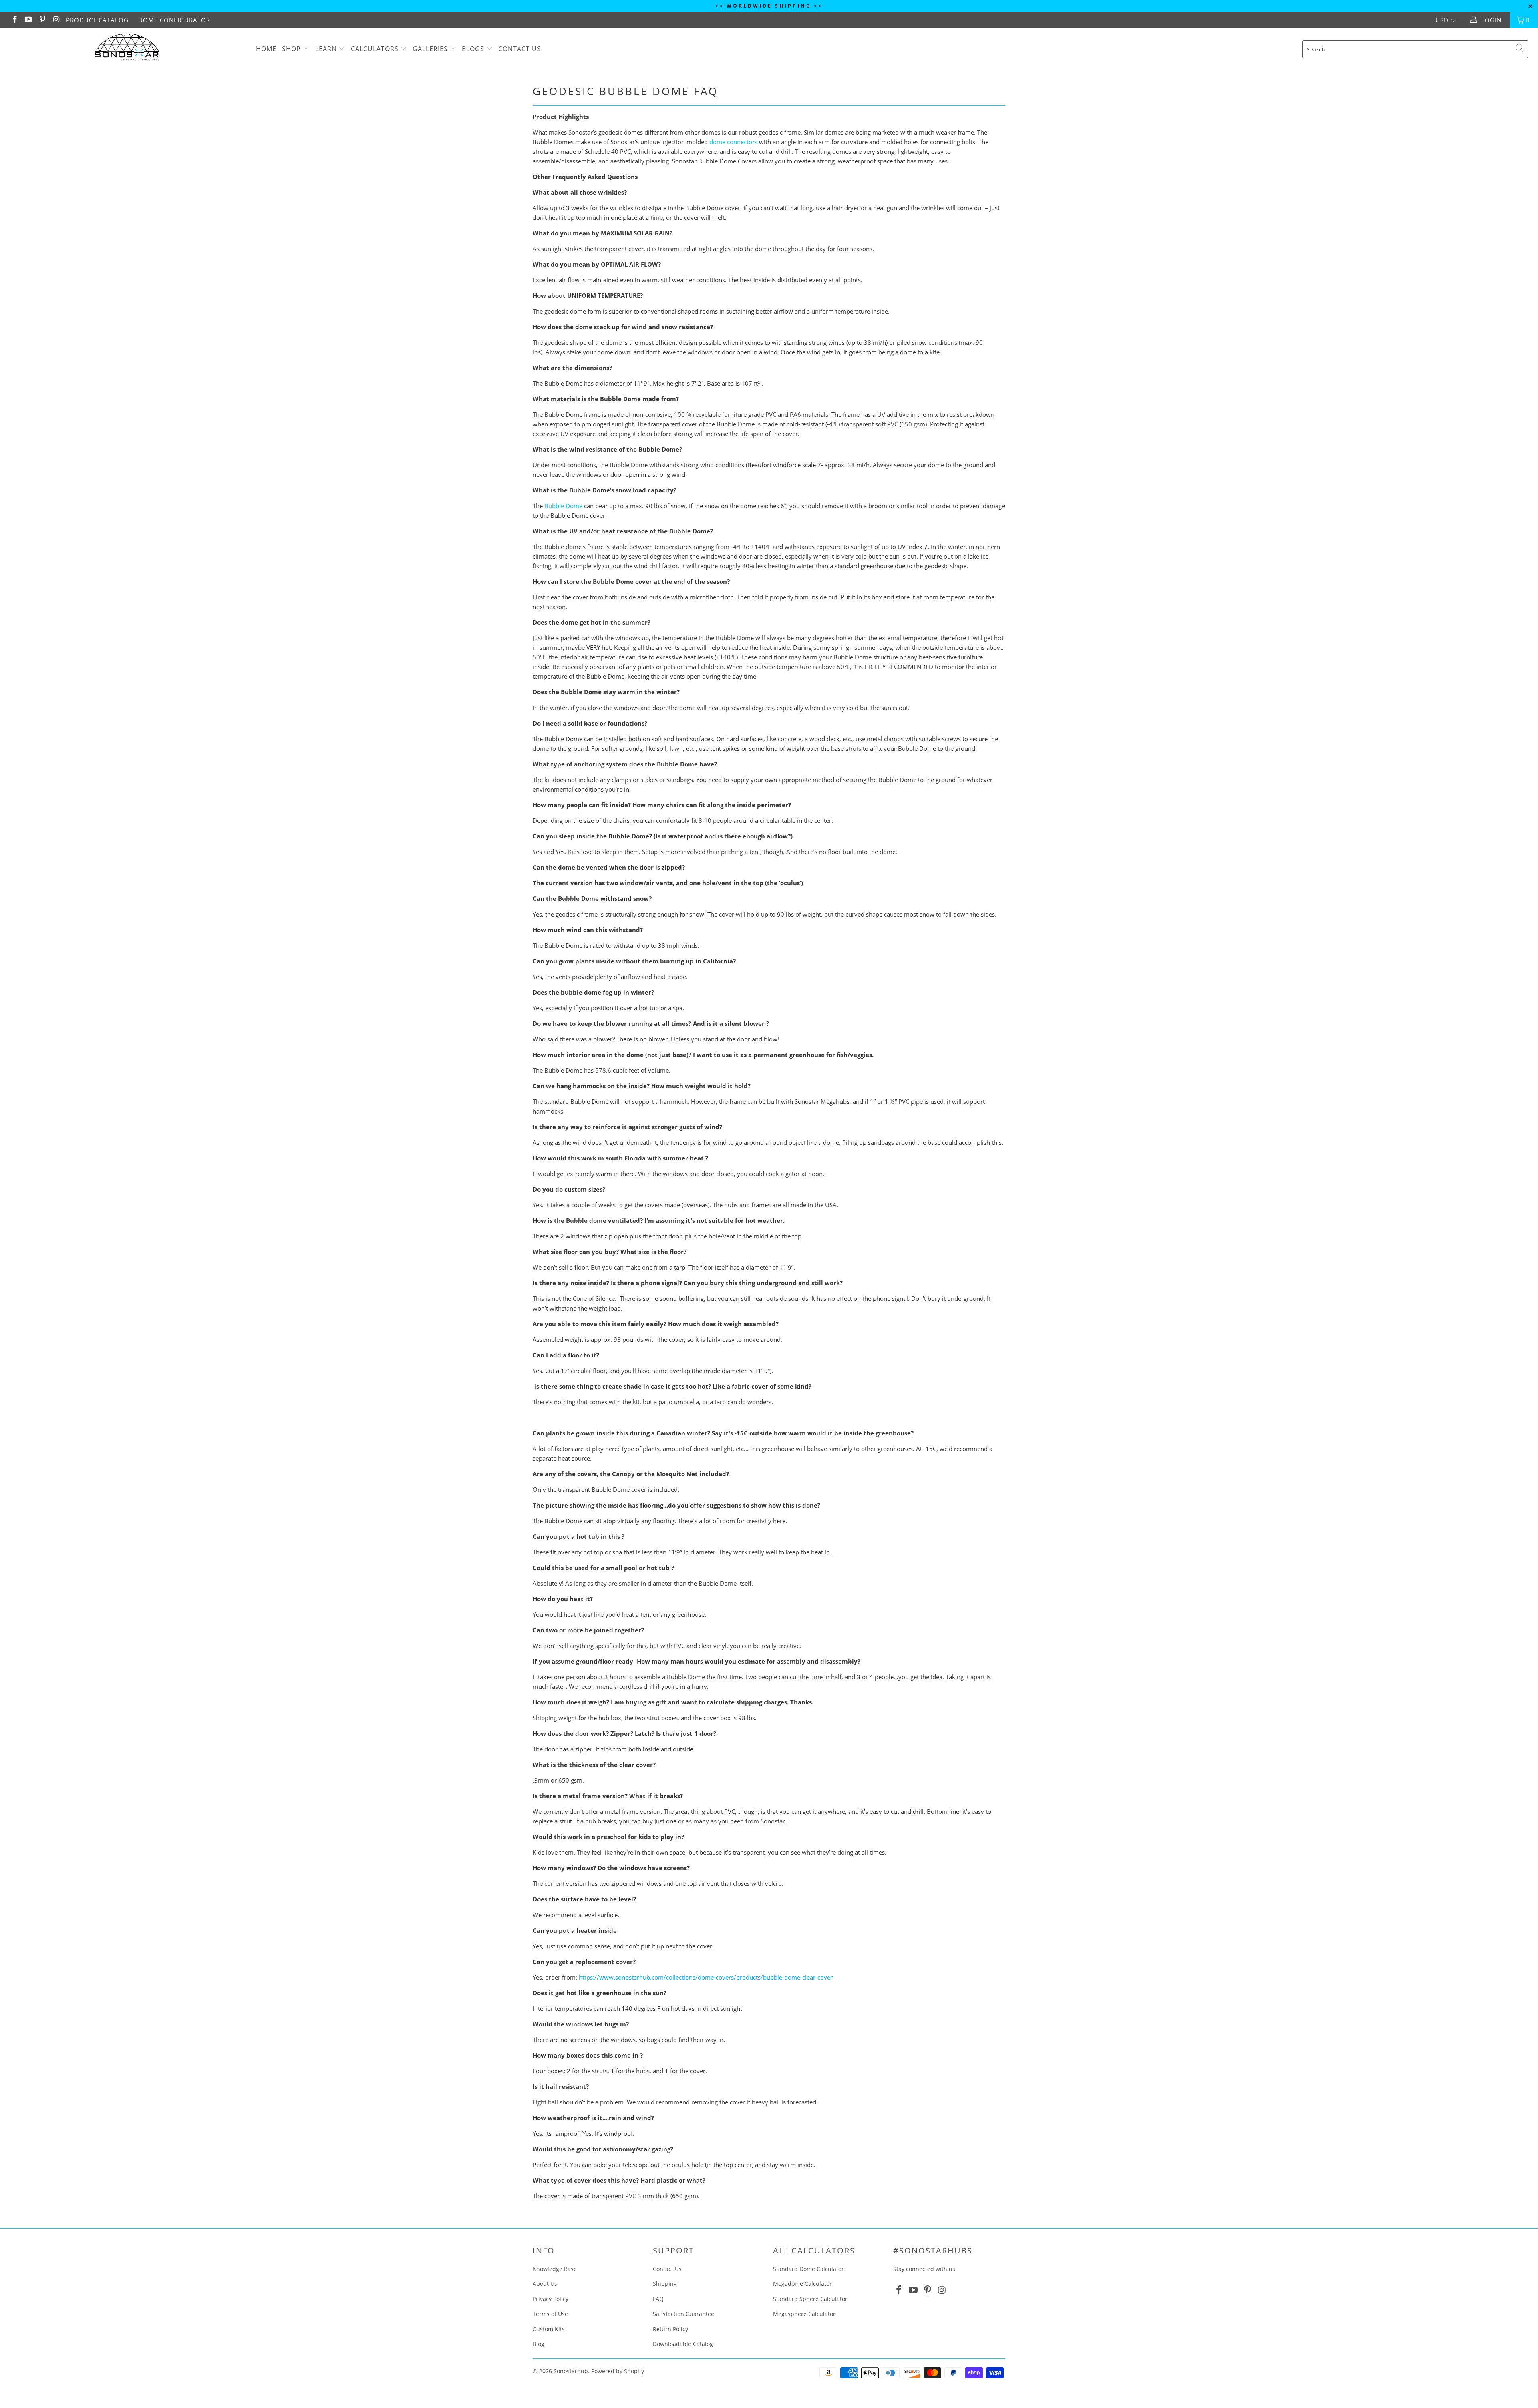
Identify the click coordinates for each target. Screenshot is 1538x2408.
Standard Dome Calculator (808, 2269)
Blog (539, 2344)
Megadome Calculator (802, 2284)
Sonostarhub (571, 2371)
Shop (291, 49)
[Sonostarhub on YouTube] (28, 20)
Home (266, 49)
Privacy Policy (551, 2299)
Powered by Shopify (618, 2371)
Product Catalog (97, 20)
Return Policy (670, 2329)
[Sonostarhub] (127, 49)
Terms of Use (550, 2314)
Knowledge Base (555, 2269)
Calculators (375, 49)
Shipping (665, 2284)
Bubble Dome (563, 506)
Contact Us (520, 49)
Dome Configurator (174, 20)
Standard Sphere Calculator (810, 2299)
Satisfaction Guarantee (683, 2314)
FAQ (658, 2299)
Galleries (431, 49)
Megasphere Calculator (804, 2314)
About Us (545, 2284)
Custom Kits (549, 2329)
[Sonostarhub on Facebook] (14, 20)
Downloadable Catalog (683, 2344)
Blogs (474, 49)
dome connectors (733, 142)
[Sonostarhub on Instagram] (56, 20)
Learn (326, 49)
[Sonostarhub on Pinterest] (42, 20)
